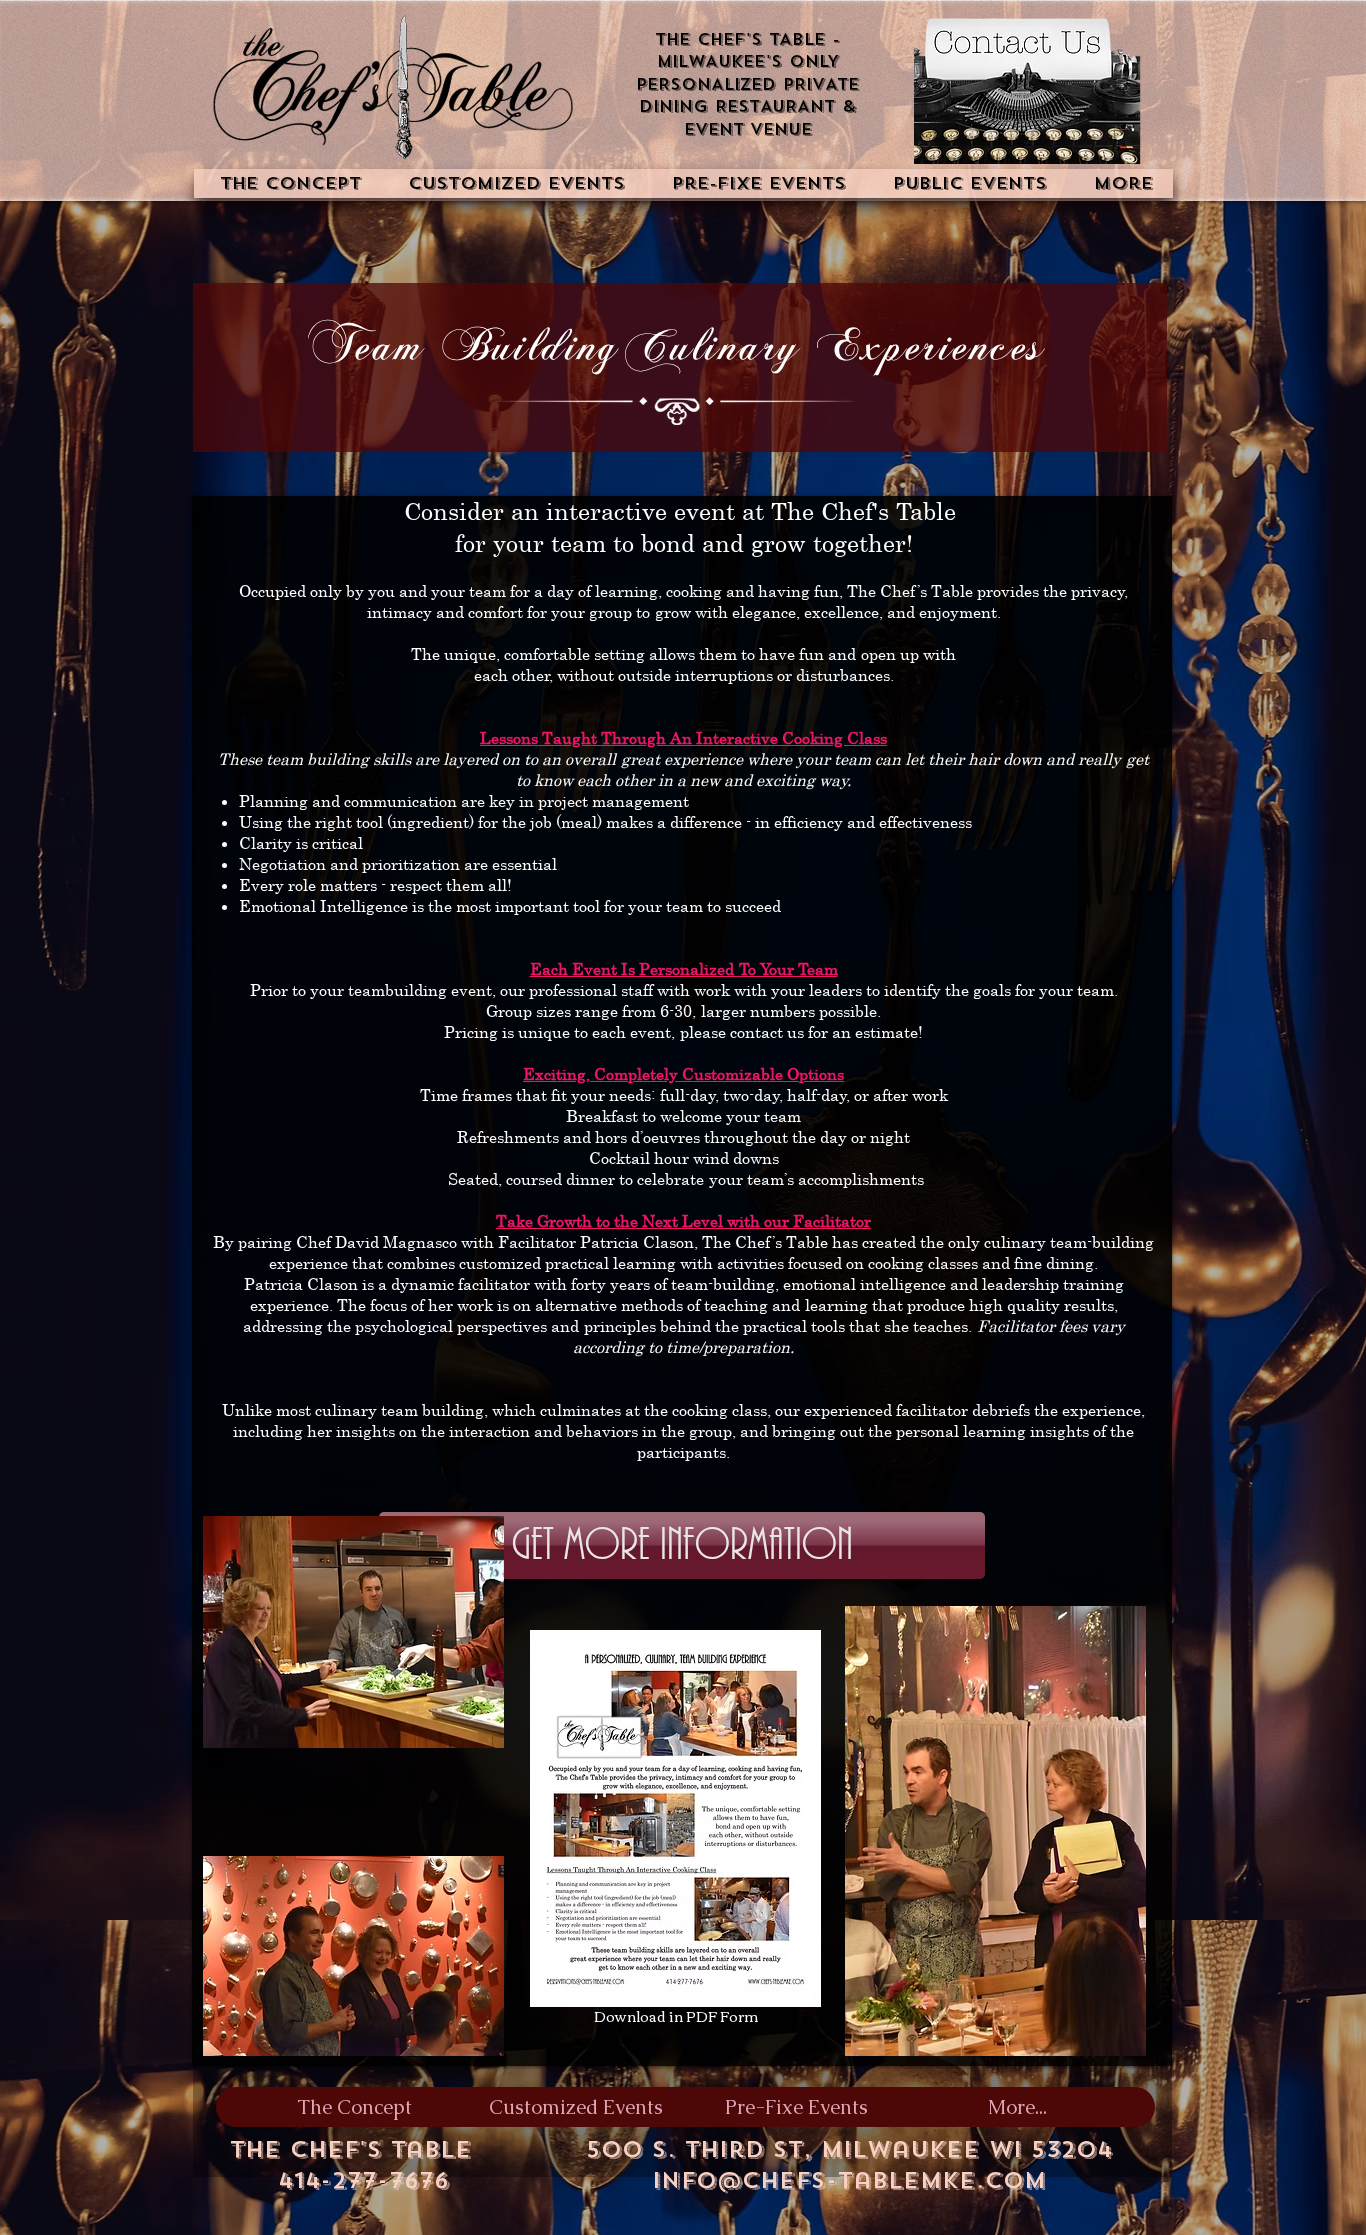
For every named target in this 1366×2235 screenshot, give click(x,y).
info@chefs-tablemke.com (849, 2180)
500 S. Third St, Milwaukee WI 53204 (849, 2149)
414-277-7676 (363, 2180)
